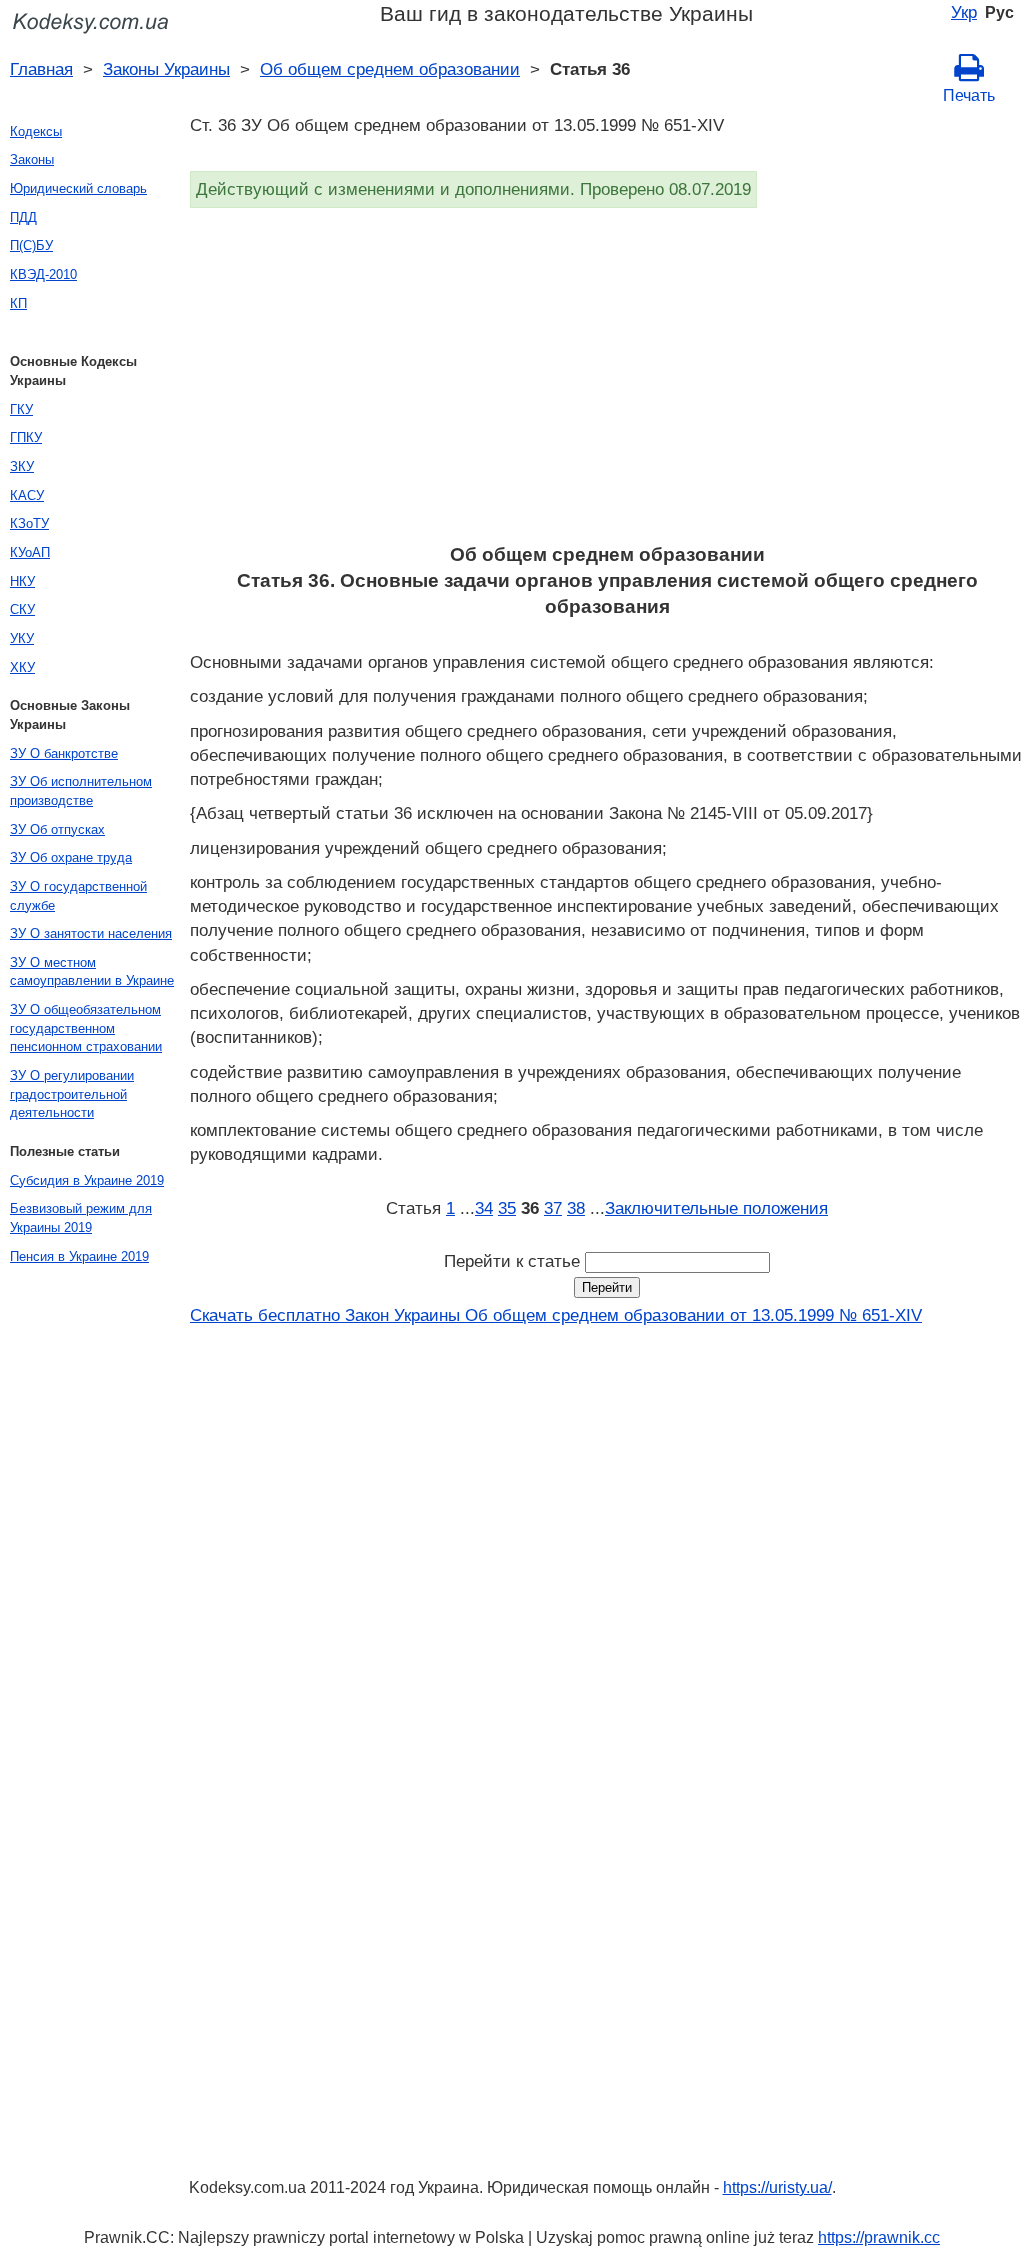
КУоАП (30, 552)
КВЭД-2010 (43, 274)
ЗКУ (22, 466)
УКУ (22, 638)
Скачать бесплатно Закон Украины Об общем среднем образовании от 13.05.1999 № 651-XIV (556, 1315)
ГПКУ (26, 437)
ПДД (23, 217)
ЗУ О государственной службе (78, 896)
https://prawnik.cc (879, 2237)
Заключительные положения (716, 1208)
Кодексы (36, 131)
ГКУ (21, 409)
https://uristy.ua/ (777, 2187)
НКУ (22, 581)
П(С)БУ (31, 245)
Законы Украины (166, 69)
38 (576, 1208)
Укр (964, 12)
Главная (41, 69)
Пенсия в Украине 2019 (79, 1256)
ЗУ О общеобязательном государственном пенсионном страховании (86, 1028)
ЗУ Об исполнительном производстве (81, 791)
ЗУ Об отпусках (57, 829)
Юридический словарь (78, 188)
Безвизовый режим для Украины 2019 (81, 1218)
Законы (32, 159)
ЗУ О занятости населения (91, 933)
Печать (969, 95)
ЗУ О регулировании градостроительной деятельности (72, 1094)
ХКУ (22, 667)
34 (484, 1208)
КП (18, 303)
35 (507, 1208)
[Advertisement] (607, 382)
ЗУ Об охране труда (71, 857)
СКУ (22, 609)
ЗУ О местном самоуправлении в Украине (92, 972)
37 (553, 1208)
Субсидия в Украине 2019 (87, 1180)
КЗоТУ (29, 523)
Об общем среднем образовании (390, 69)
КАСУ (27, 495)
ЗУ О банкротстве (64, 753)
